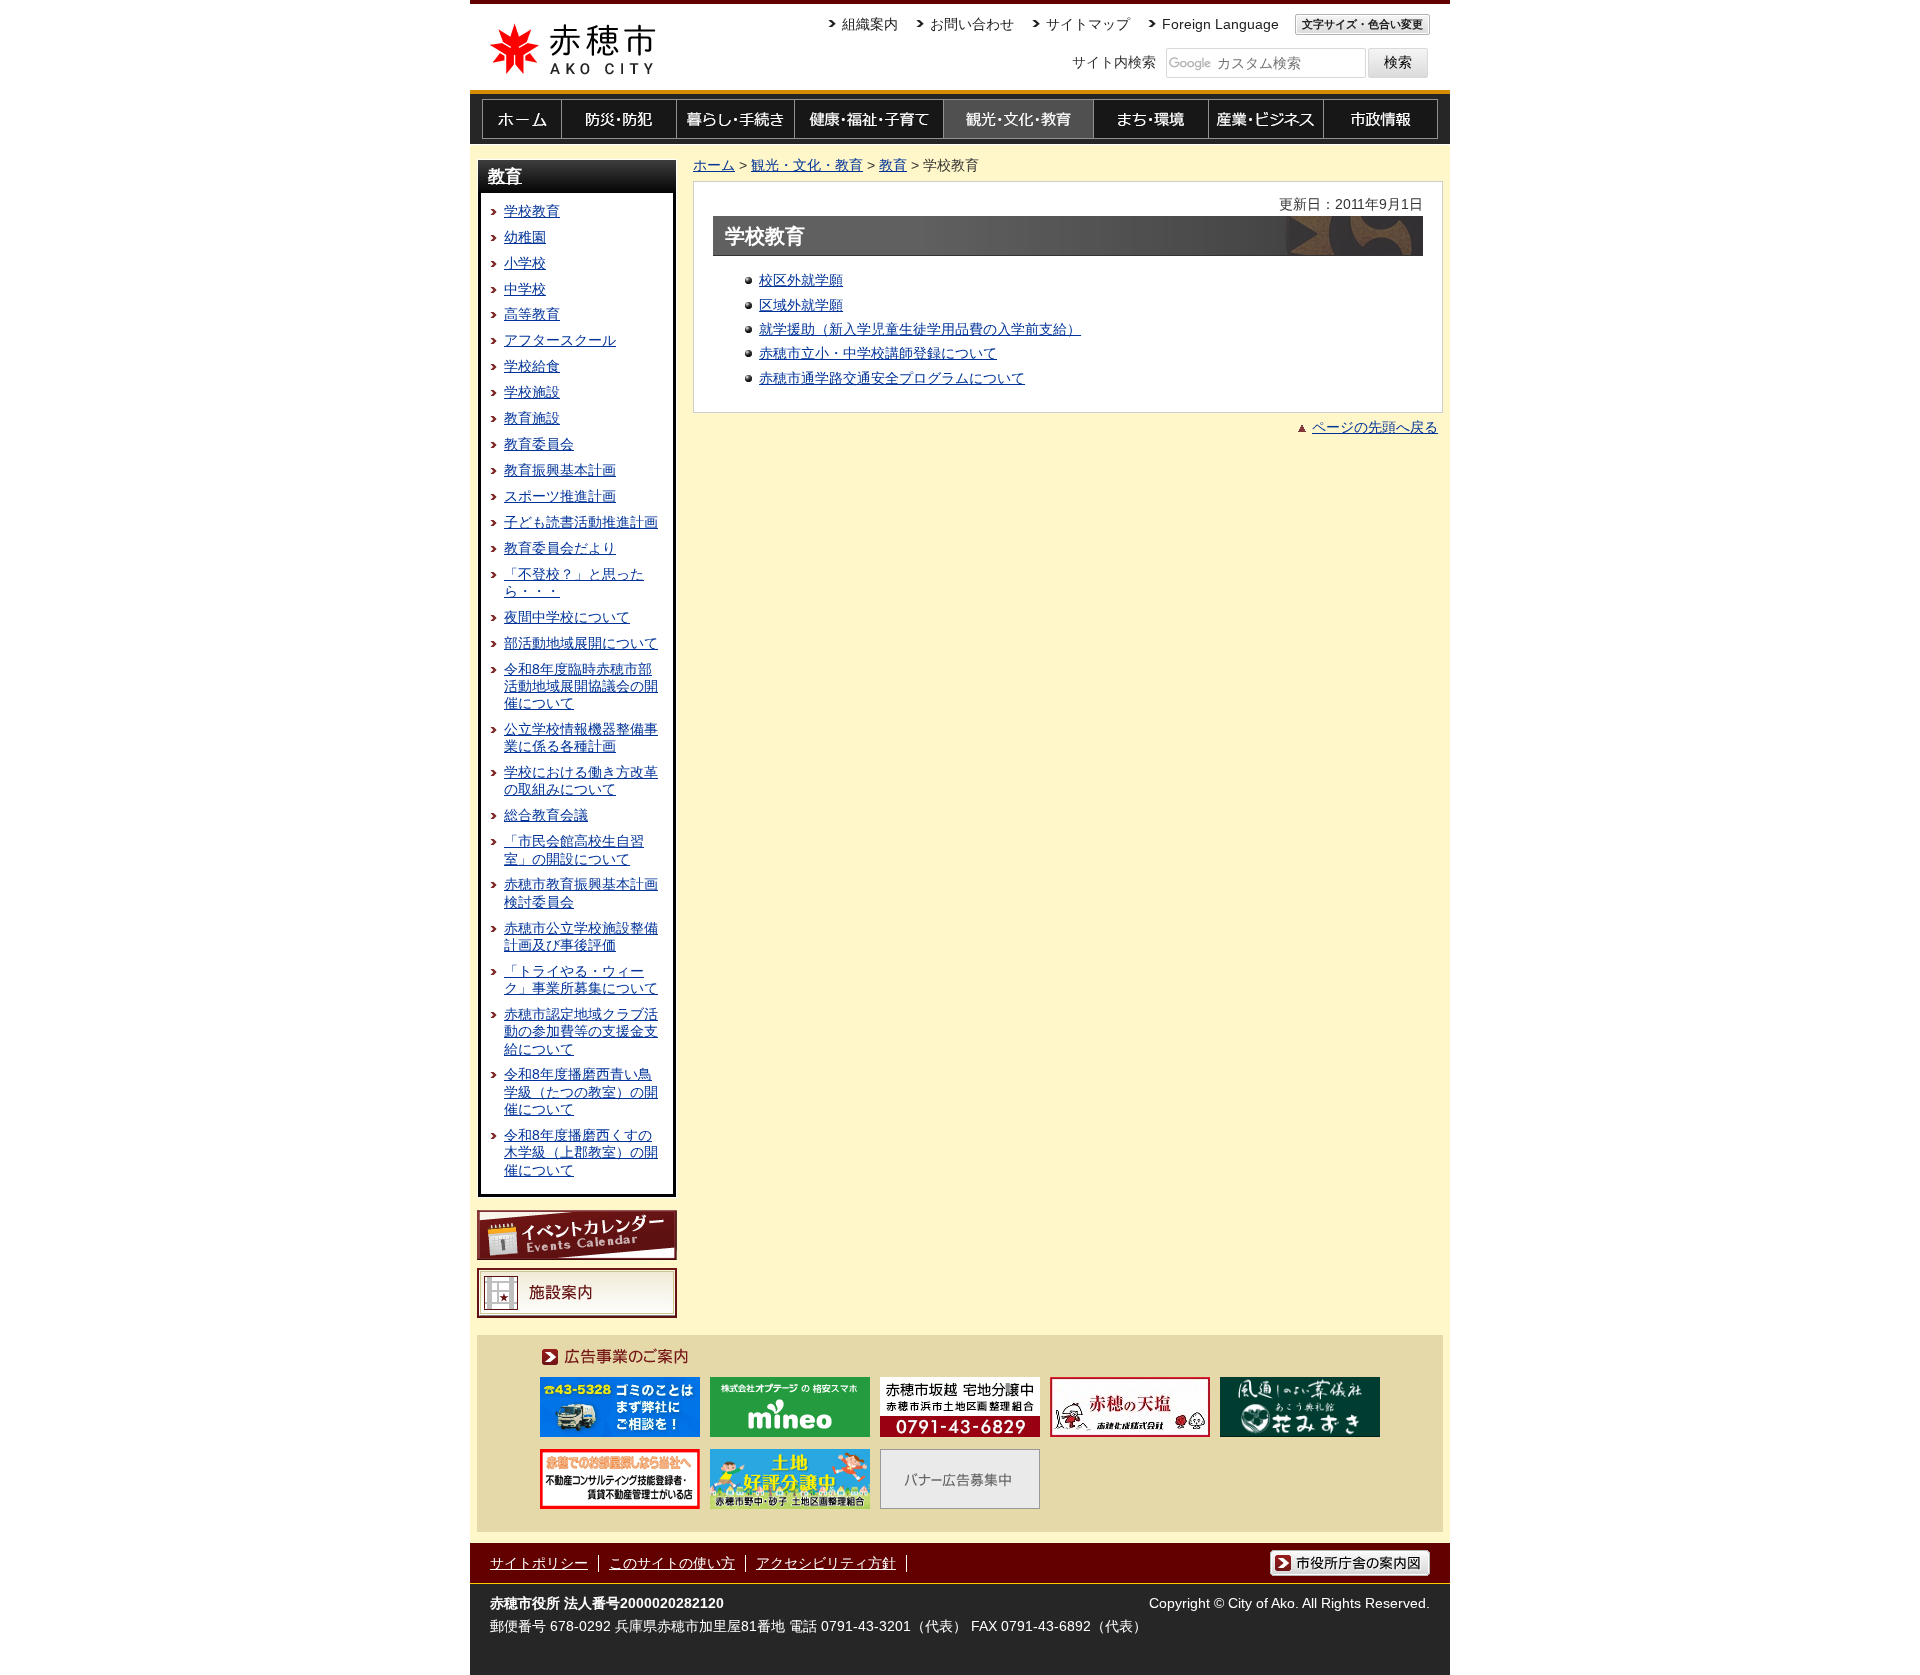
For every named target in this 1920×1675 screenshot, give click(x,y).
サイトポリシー (539, 1563)
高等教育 (532, 314)
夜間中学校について (567, 617)
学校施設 (532, 392)
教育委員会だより (560, 548)
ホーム (714, 165)
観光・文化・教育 (807, 165)
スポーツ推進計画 (560, 496)
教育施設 (532, 418)
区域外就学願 (801, 305)
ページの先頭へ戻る (1375, 427)
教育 (505, 176)
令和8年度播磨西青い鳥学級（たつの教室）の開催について (581, 1091)
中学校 (525, 289)
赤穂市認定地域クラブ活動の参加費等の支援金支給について (581, 1031)
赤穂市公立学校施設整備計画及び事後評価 (581, 936)
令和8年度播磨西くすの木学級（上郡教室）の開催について (581, 1152)
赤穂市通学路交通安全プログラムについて (892, 378)
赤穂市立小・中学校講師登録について (878, 353)
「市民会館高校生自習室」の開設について (574, 849)
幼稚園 (525, 237)
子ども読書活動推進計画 (581, 522)
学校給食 (532, 366)
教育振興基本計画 (560, 470)
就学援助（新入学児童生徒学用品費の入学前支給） (920, 329)
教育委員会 (539, 444)
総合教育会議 (546, 815)
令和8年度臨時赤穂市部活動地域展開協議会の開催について (581, 686)
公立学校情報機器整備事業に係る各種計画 (581, 737)
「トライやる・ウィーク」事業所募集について (581, 979)
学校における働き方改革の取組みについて (581, 780)
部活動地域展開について (581, 643)
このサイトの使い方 (672, 1563)
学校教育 (532, 211)
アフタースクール (560, 340)
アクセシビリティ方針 (826, 1563)
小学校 (525, 263)
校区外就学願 (801, 280)
